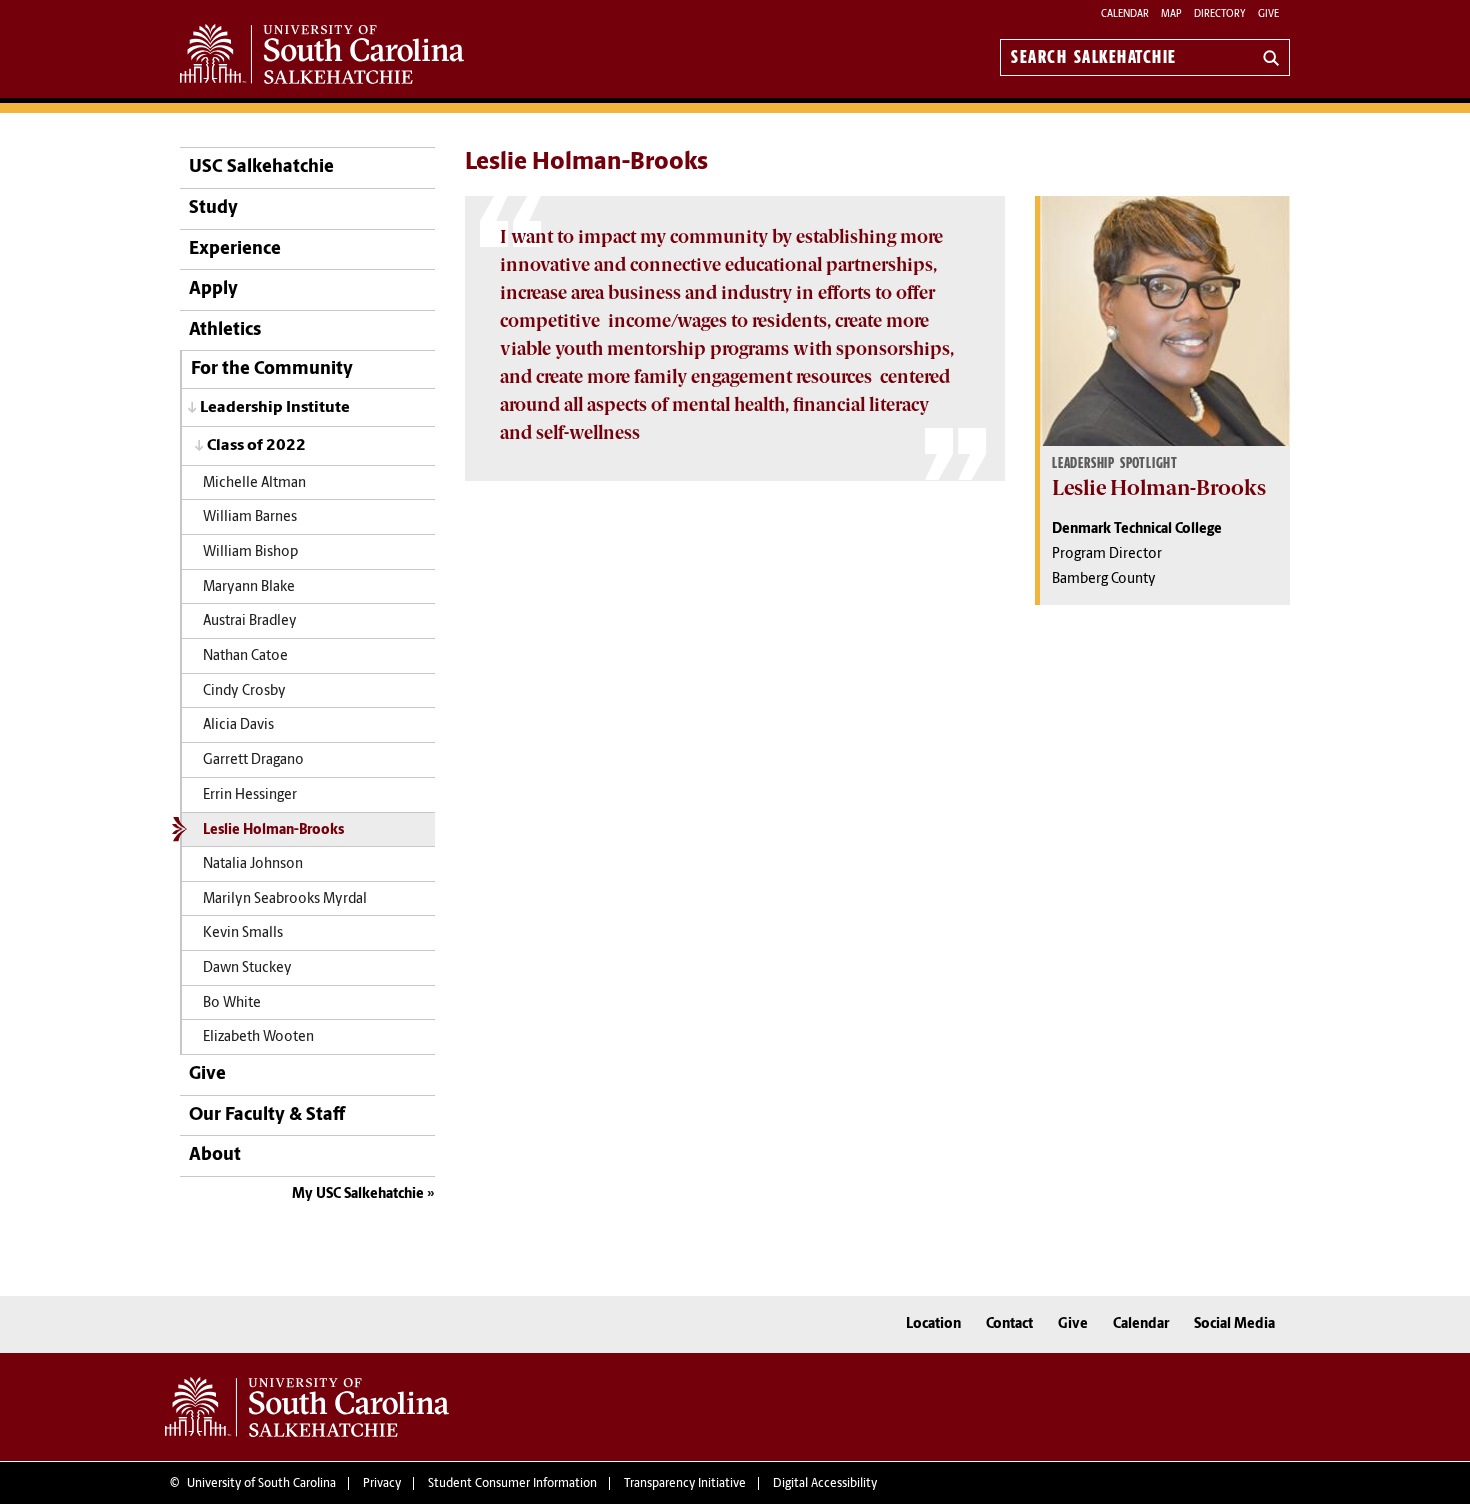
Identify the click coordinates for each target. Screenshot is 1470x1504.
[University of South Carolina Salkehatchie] (307, 1407)
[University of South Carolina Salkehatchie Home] (322, 54)
